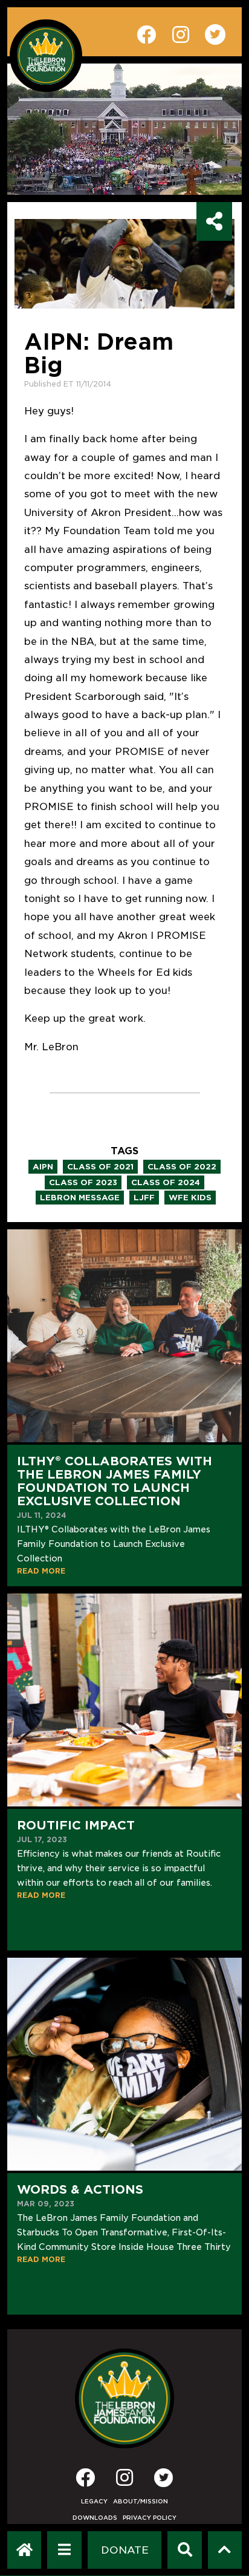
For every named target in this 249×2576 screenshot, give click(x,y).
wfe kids (190, 1198)
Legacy (94, 2501)
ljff (144, 1198)
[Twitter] (164, 2477)
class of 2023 (83, 1182)
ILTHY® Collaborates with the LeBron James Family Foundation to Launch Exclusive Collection (115, 1481)
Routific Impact (76, 1825)
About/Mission (141, 2501)
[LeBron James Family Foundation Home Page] (125, 2398)
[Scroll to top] (225, 2550)
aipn (43, 1167)
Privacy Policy (150, 2518)
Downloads (95, 2518)
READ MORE (41, 1571)
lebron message (80, 1198)
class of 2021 (100, 1167)
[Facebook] (85, 2481)
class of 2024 (166, 1182)
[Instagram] (124, 2481)
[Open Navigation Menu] (64, 2550)
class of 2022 (182, 1167)
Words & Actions (80, 2189)
